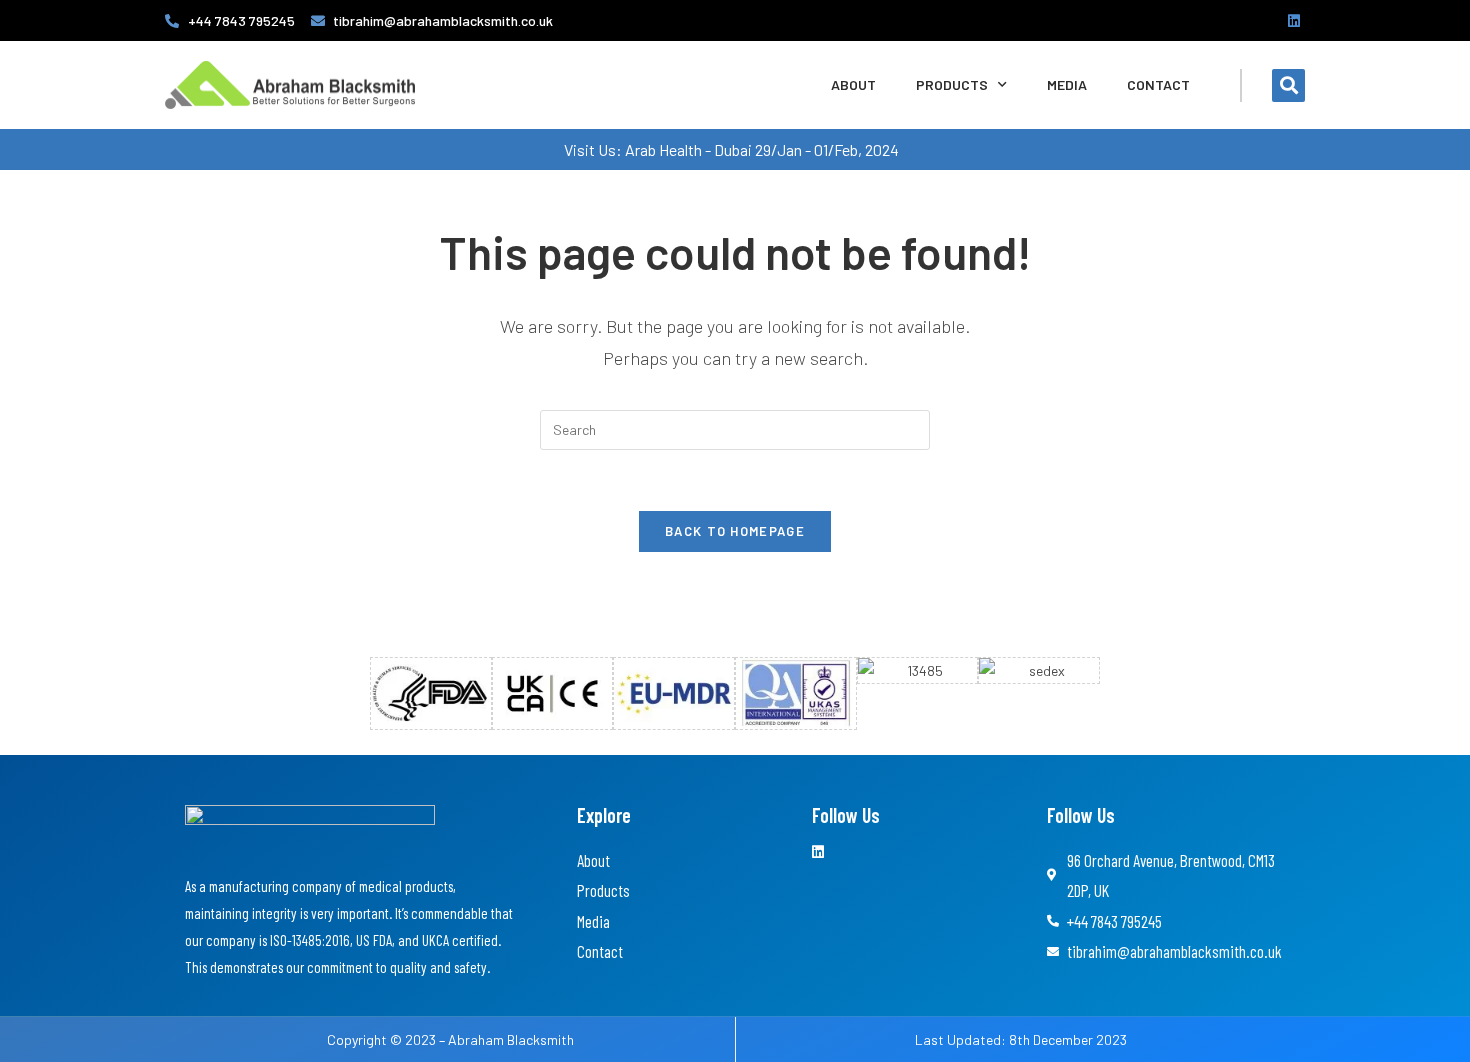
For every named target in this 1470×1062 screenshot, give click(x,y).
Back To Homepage (735, 531)
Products (952, 84)
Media (1067, 84)
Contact (1158, 84)
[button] (1288, 85)
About (853, 84)
